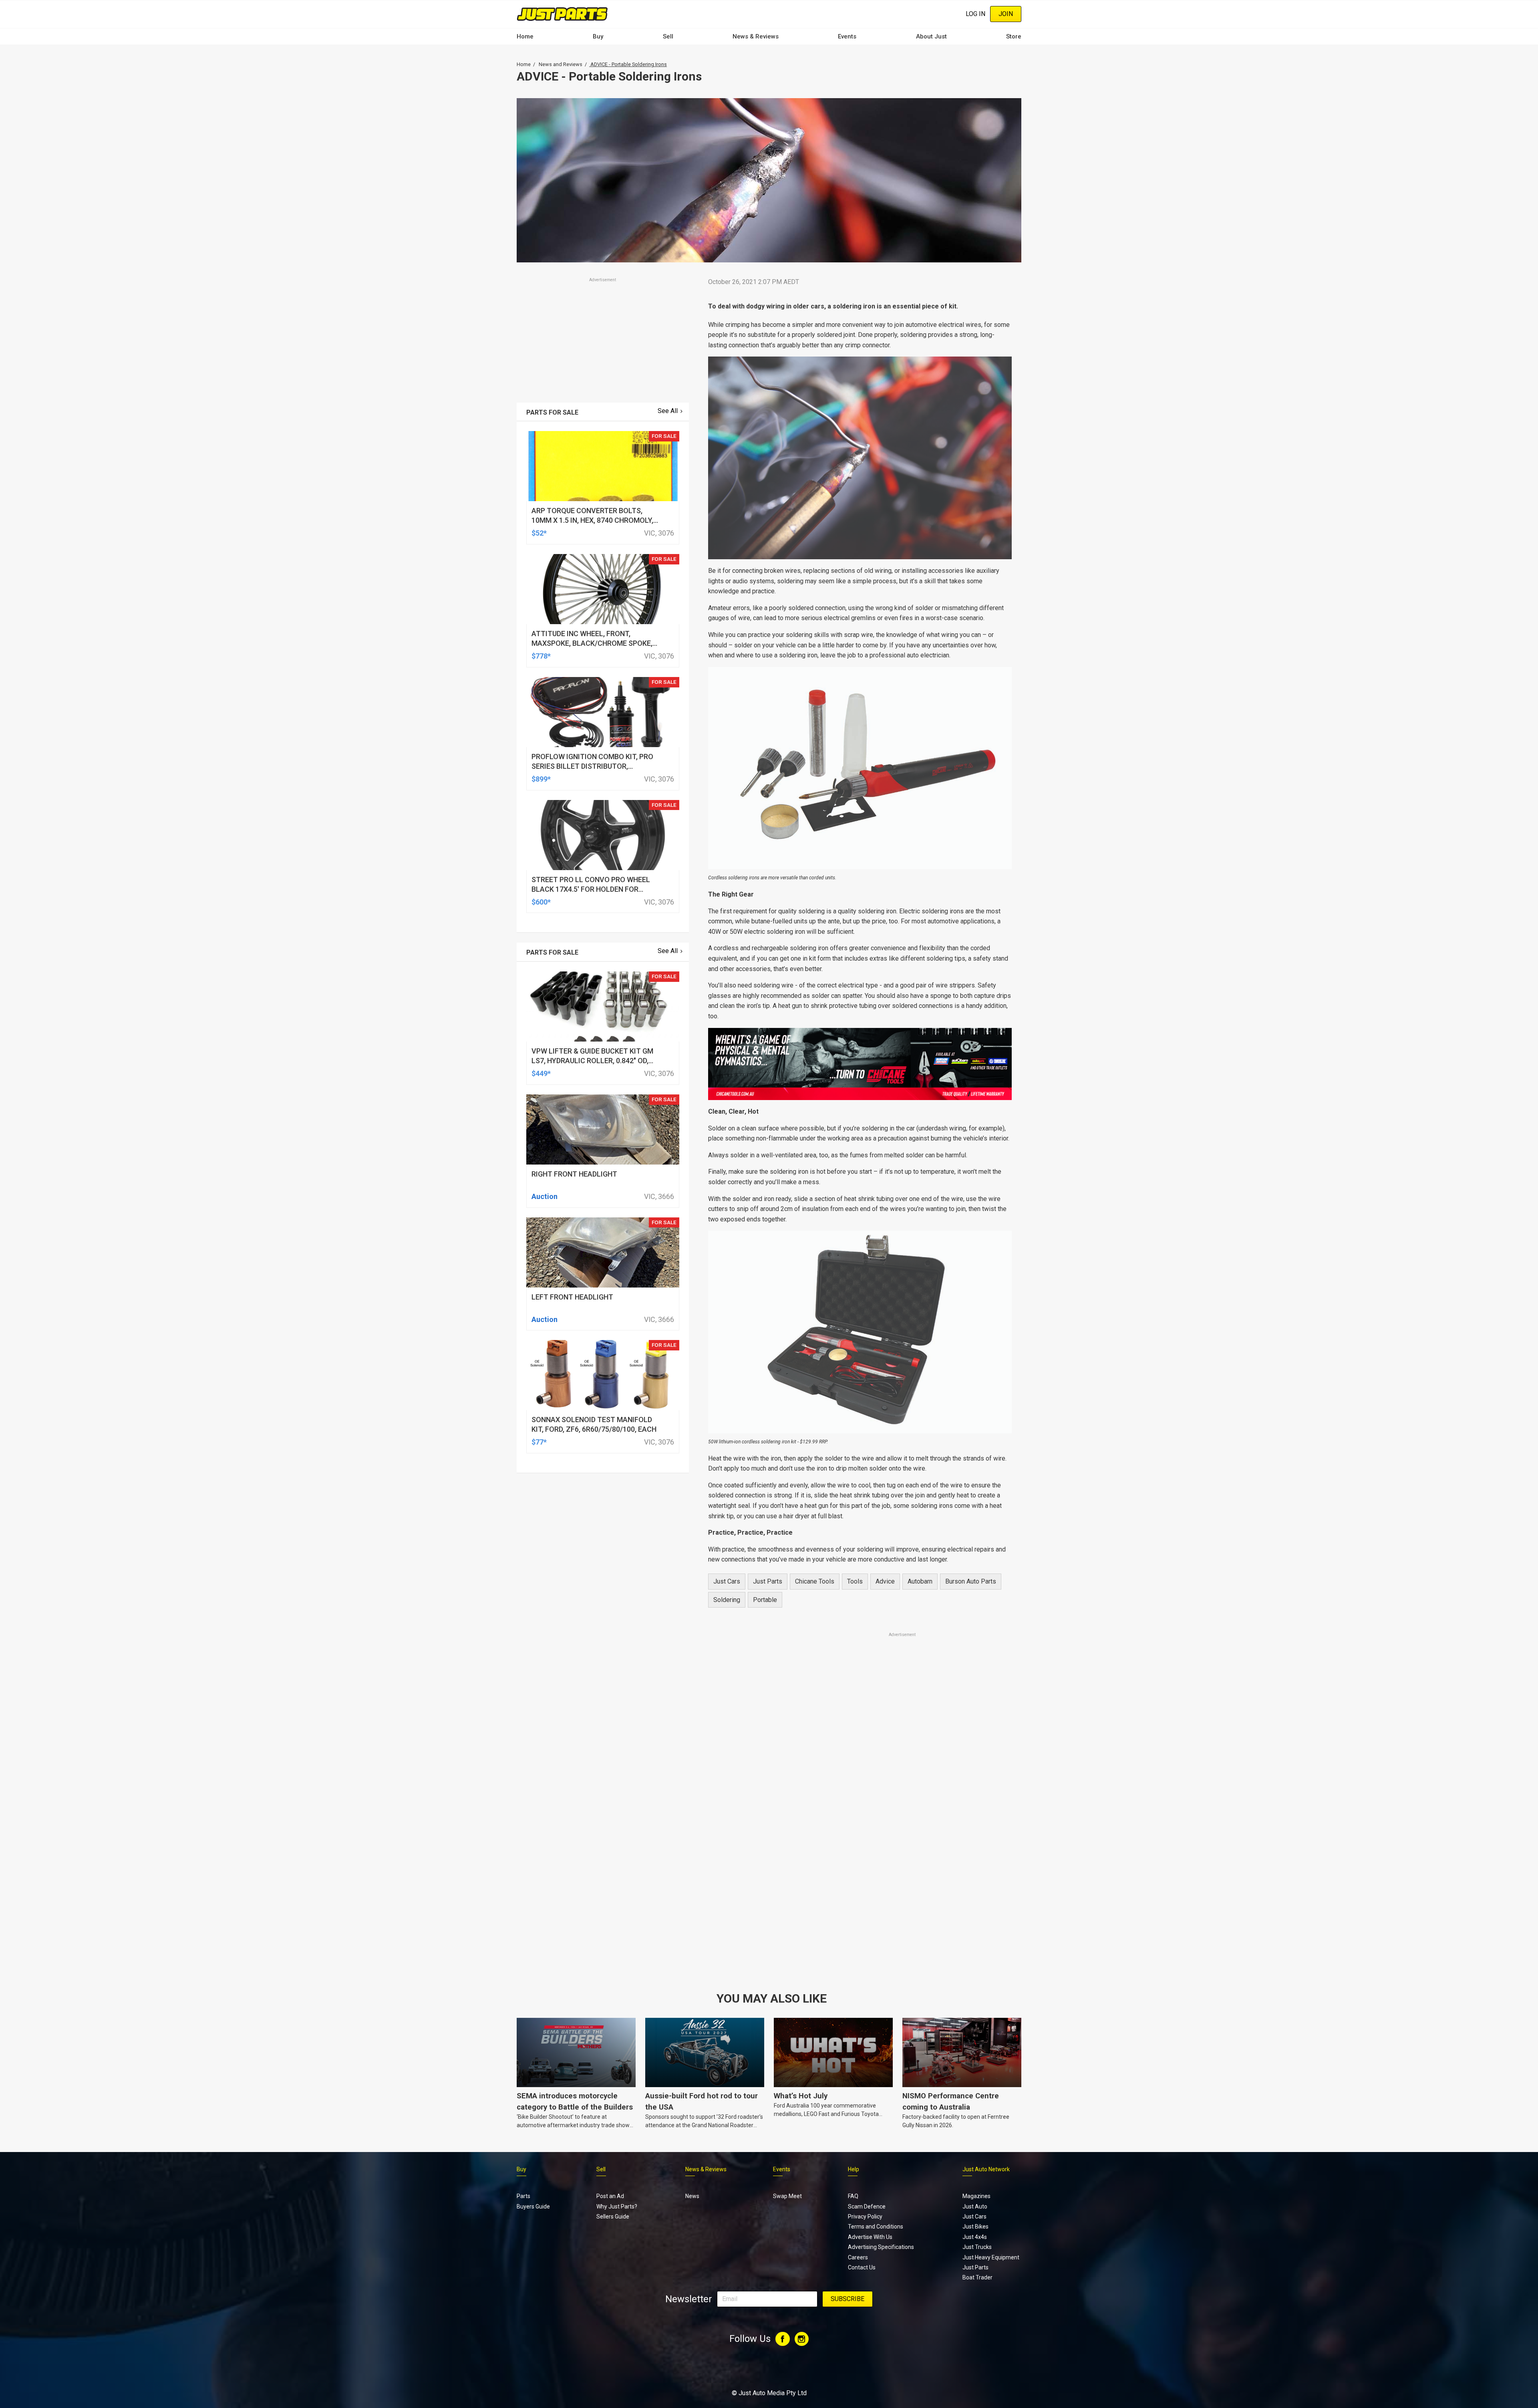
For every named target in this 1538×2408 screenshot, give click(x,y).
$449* (541, 1073)
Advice (885, 1581)
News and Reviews (561, 64)
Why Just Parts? (617, 2206)
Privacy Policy (865, 2217)
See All (668, 411)
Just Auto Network (986, 2169)
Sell (668, 36)
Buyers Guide (533, 2206)
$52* (539, 533)
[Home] (562, 14)
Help (854, 2169)
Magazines (976, 2196)
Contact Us (862, 2267)
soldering (727, 1600)
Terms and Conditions (876, 2227)
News (692, 2196)
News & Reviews (756, 36)
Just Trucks (977, 2247)
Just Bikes (975, 2227)
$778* (541, 656)
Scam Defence (867, 2206)
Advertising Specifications (881, 2247)
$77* (539, 1442)
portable (765, 1600)
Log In (975, 14)
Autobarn (920, 1581)
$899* (541, 779)
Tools (855, 1581)
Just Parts (768, 1581)
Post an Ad (610, 2196)
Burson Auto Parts (971, 1581)
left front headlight (572, 1297)
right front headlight (574, 1174)
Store (1014, 36)
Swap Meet (787, 2196)
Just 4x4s (975, 2237)
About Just (931, 36)
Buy (598, 36)
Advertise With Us (870, 2237)
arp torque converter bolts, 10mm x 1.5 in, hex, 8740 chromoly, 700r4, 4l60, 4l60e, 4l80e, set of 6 (592, 520)
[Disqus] (860, 1862)
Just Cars (727, 1581)
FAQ (853, 2196)
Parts (523, 2196)
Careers (858, 2257)
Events (847, 36)
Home (525, 36)
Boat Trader (977, 2277)
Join (1006, 14)
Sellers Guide (613, 2217)
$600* (541, 902)
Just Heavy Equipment (991, 2257)
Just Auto (975, 2206)
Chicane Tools (815, 1581)
